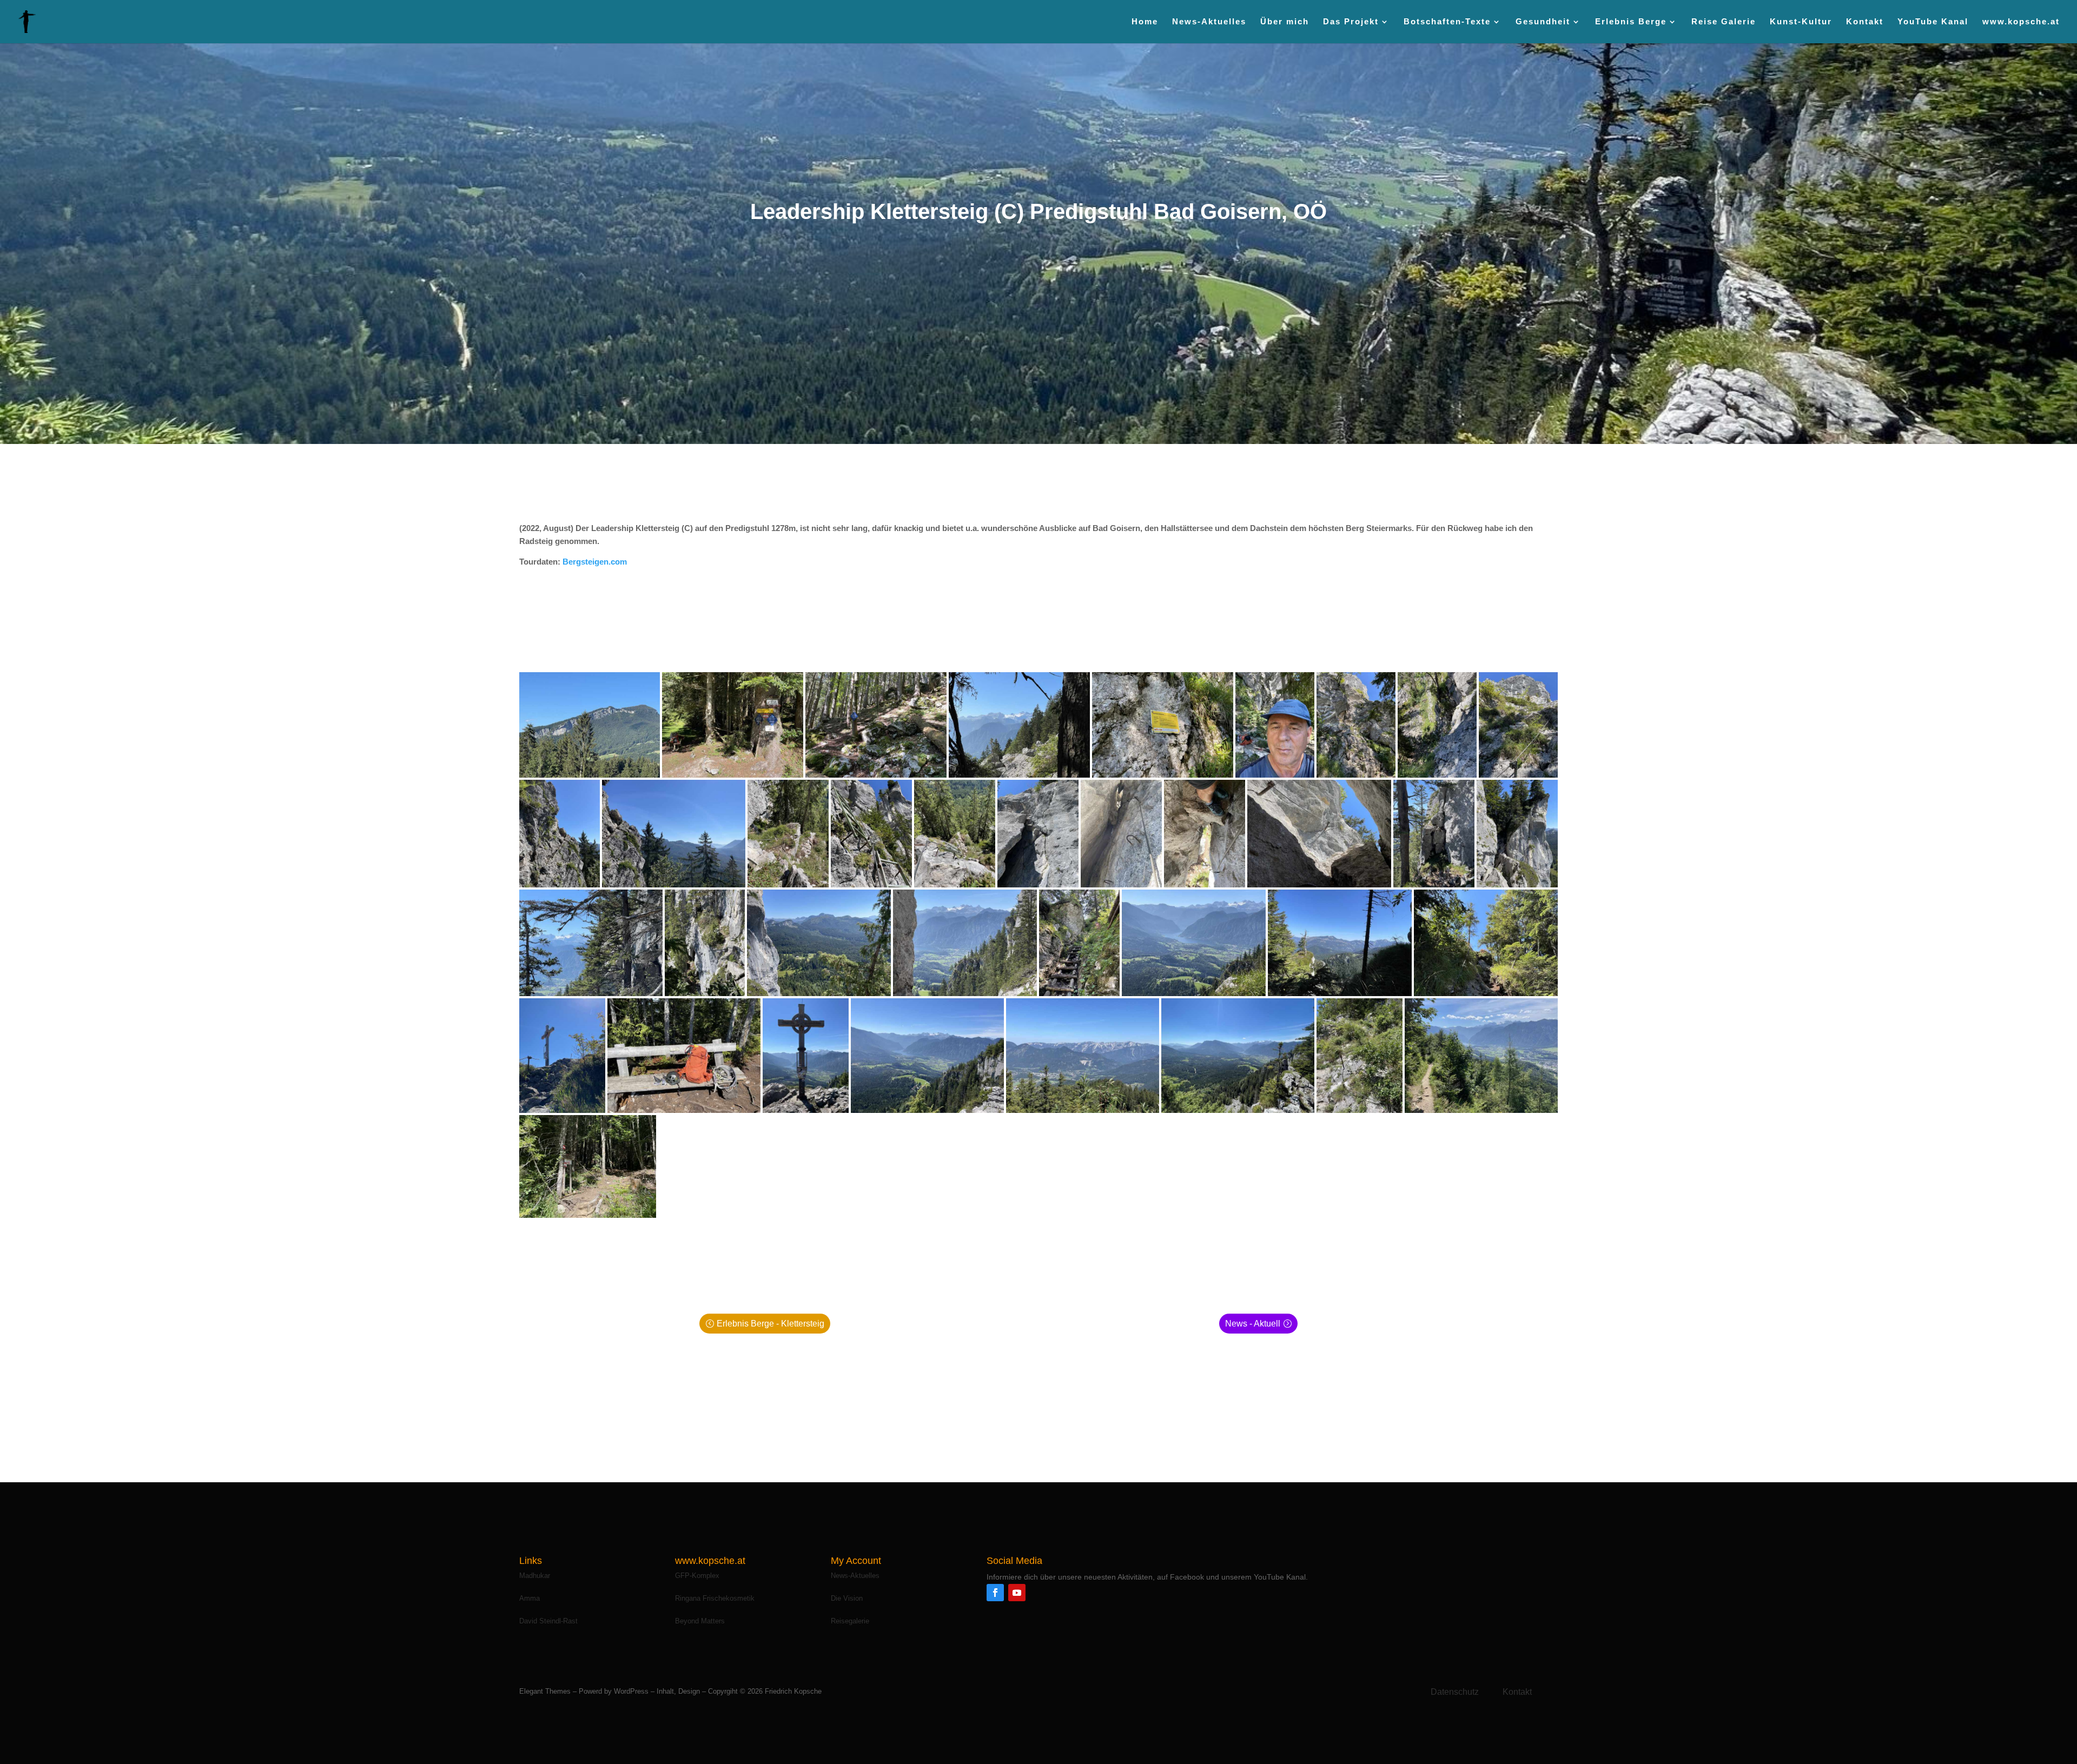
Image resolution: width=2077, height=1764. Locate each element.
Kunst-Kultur (1801, 22)
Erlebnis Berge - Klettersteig (770, 1324)
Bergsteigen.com (595, 562)
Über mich (1285, 22)
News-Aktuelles (1209, 22)
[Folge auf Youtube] (1017, 1593)
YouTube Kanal (1933, 22)
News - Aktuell (1253, 1324)
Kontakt (1865, 22)
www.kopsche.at (2021, 22)
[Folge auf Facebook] (995, 1593)
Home (1145, 22)
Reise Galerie (1724, 22)
